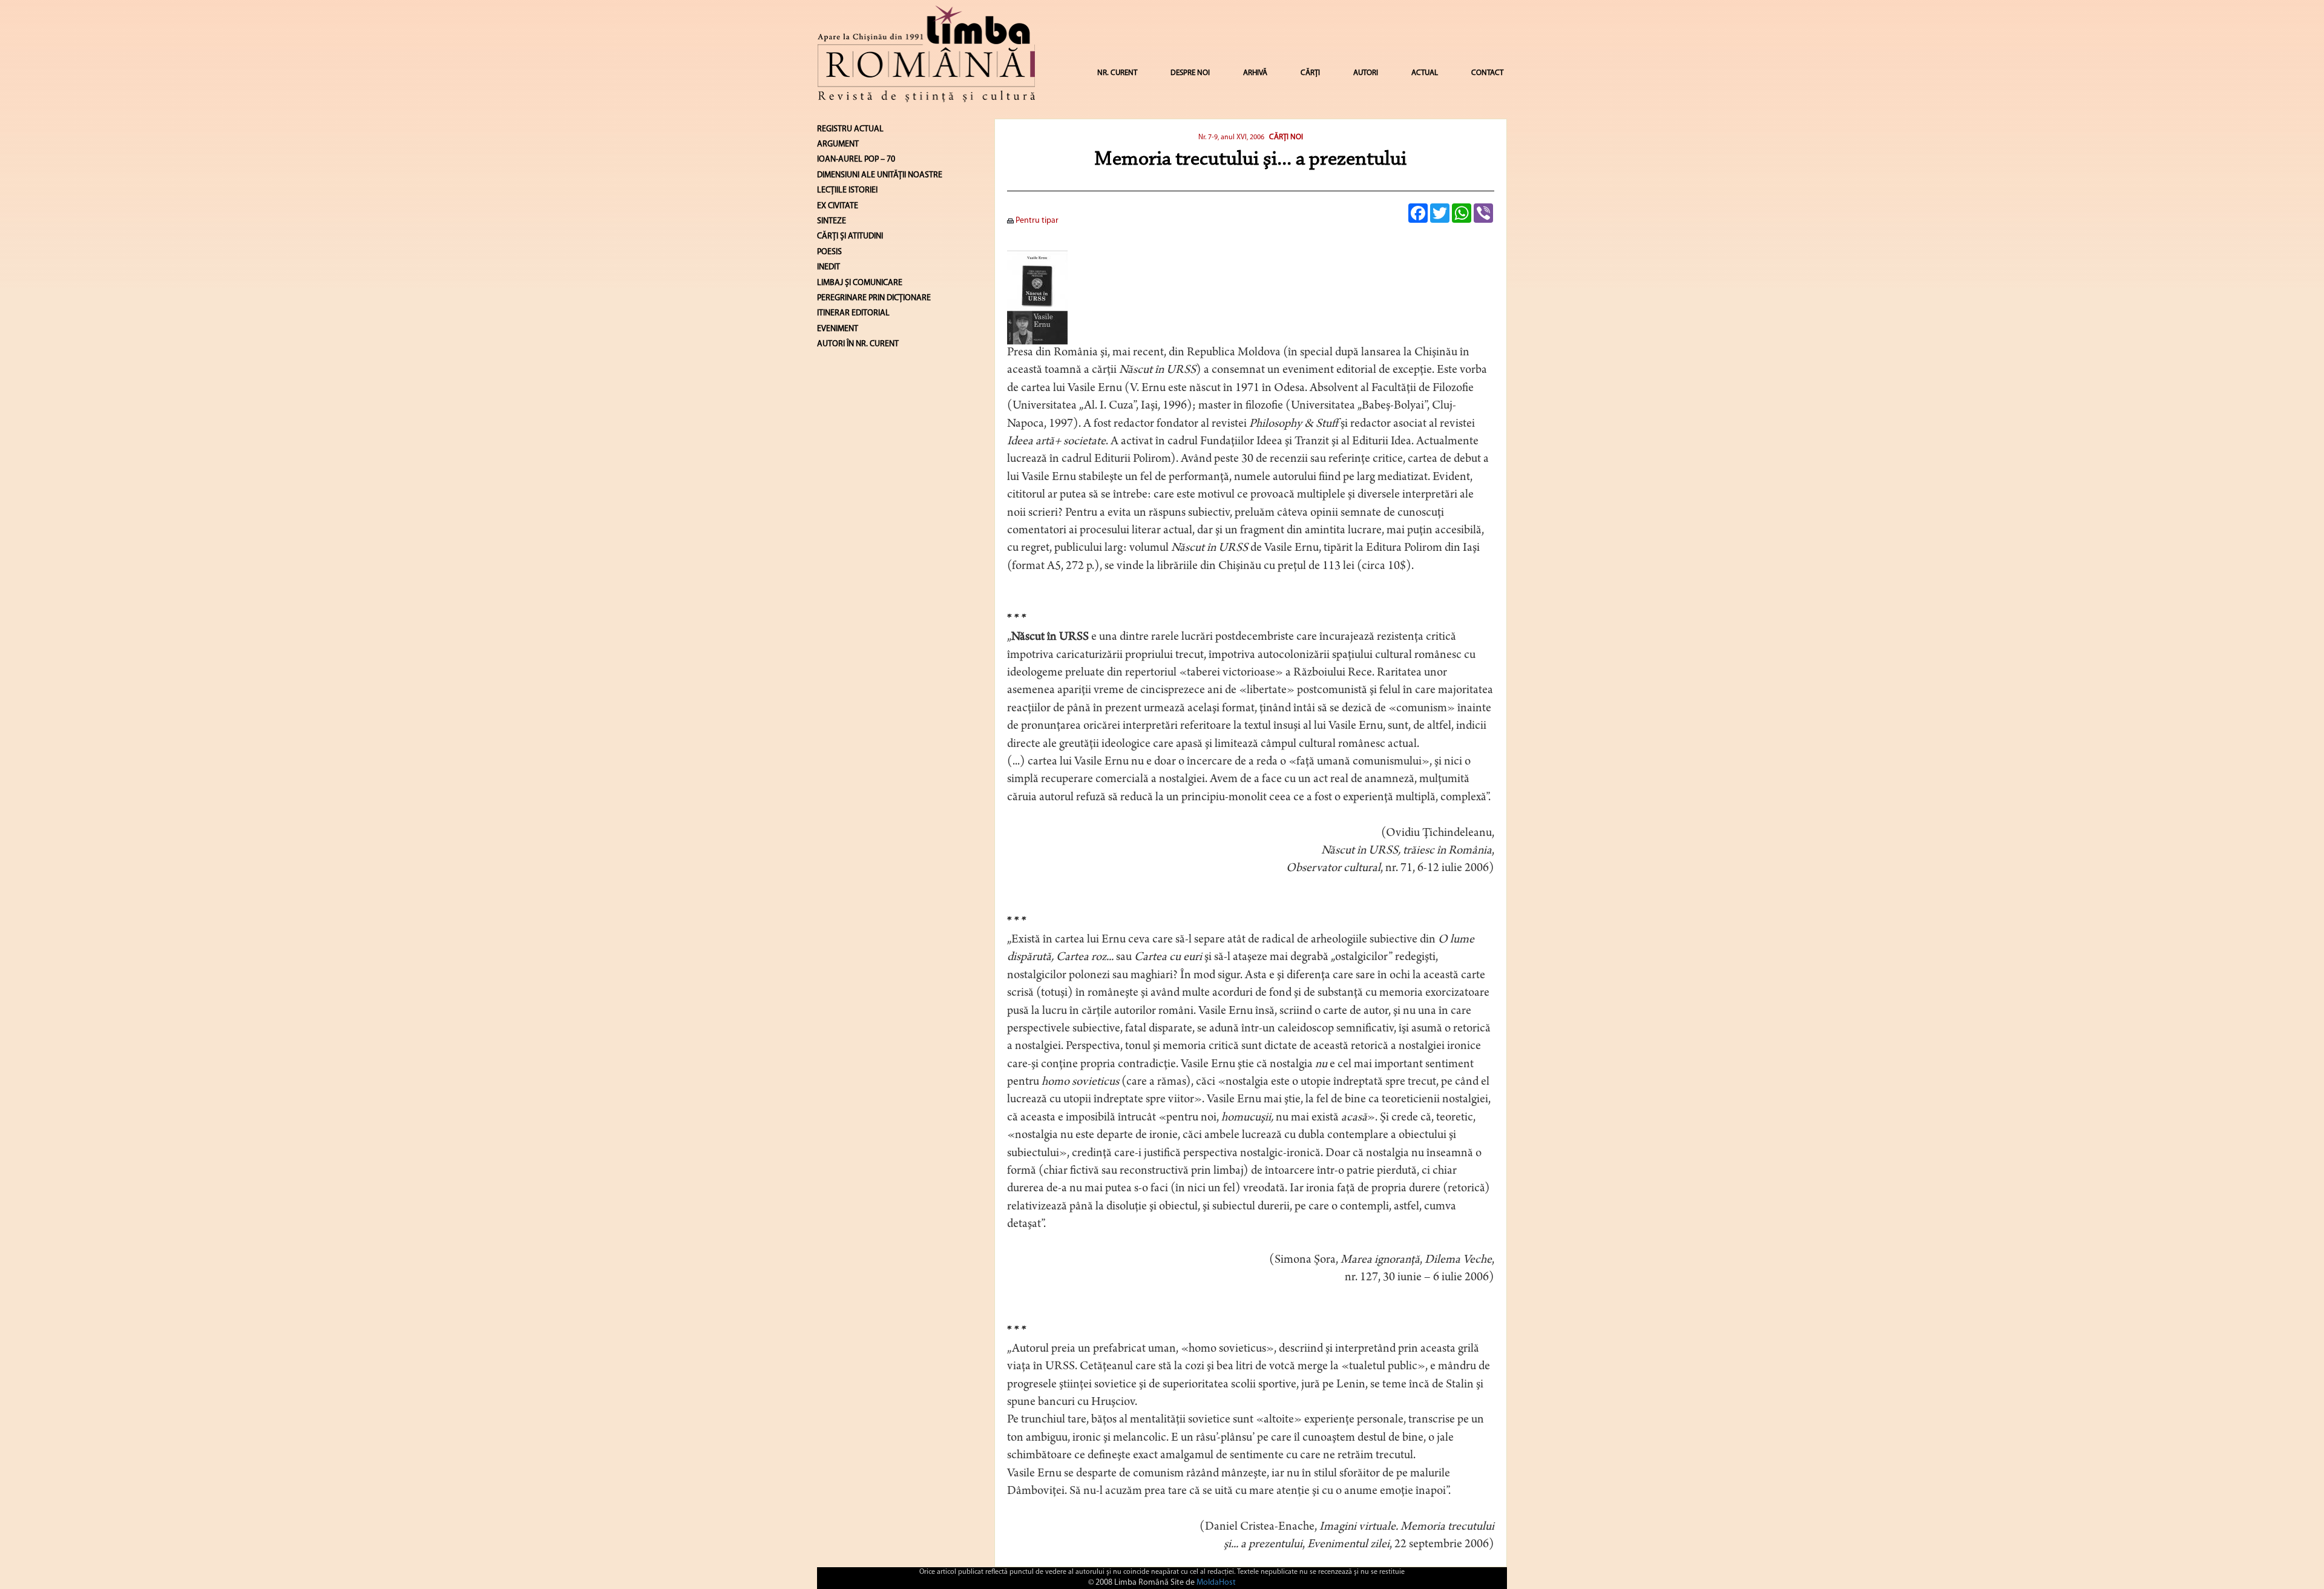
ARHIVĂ (1255, 73)
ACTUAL (1425, 73)
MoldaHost (1216, 1583)
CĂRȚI (1310, 73)
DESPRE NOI (1190, 73)
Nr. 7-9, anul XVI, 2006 (1231, 137)
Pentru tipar (1036, 221)
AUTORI (1366, 73)
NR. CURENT (1117, 73)
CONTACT (1487, 73)
